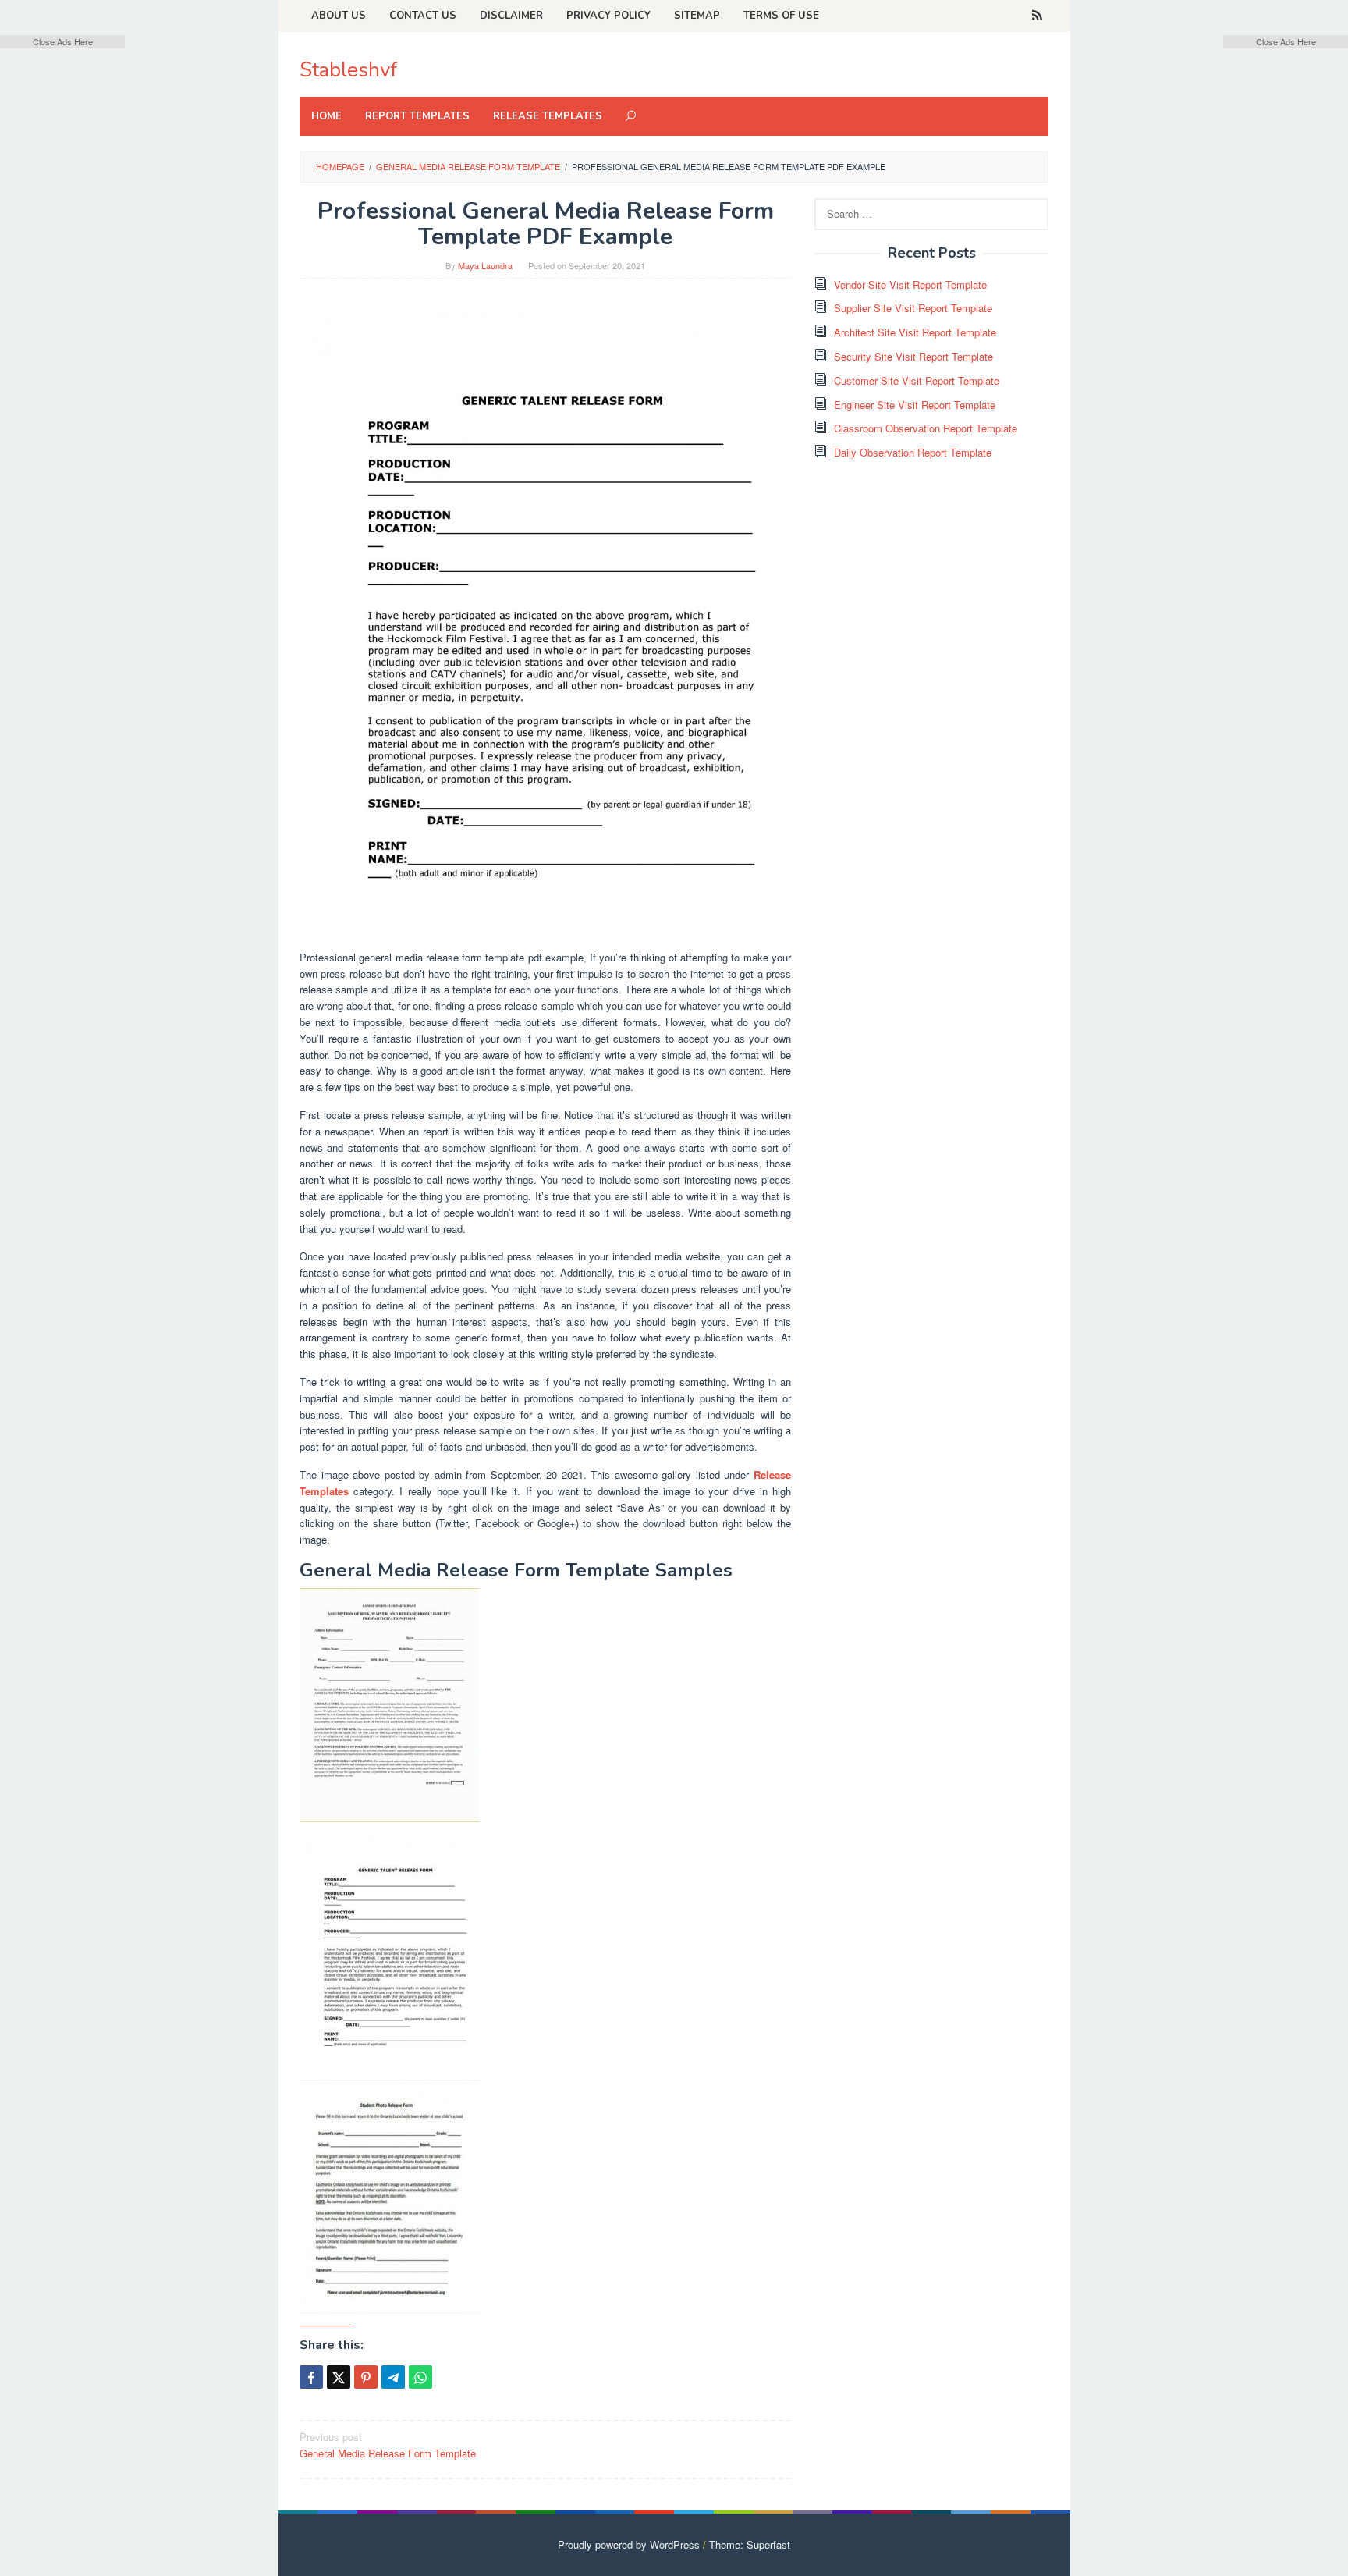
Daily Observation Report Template (913, 452)
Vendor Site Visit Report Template (910, 284)
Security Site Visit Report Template (913, 356)
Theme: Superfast (750, 2544)
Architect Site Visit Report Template (915, 332)
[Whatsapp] (420, 2377)
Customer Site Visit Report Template (917, 380)
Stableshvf (348, 70)
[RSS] (1037, 16)
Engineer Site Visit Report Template (915, 405)
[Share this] (311, 2377)
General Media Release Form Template (388, 2445)
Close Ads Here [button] (63, 41)
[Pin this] (366, 2377)
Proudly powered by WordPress (629, 2544)
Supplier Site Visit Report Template (913, 308)
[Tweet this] (339, 2377)
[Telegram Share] (393, 2377)
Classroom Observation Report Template (926, 428)
